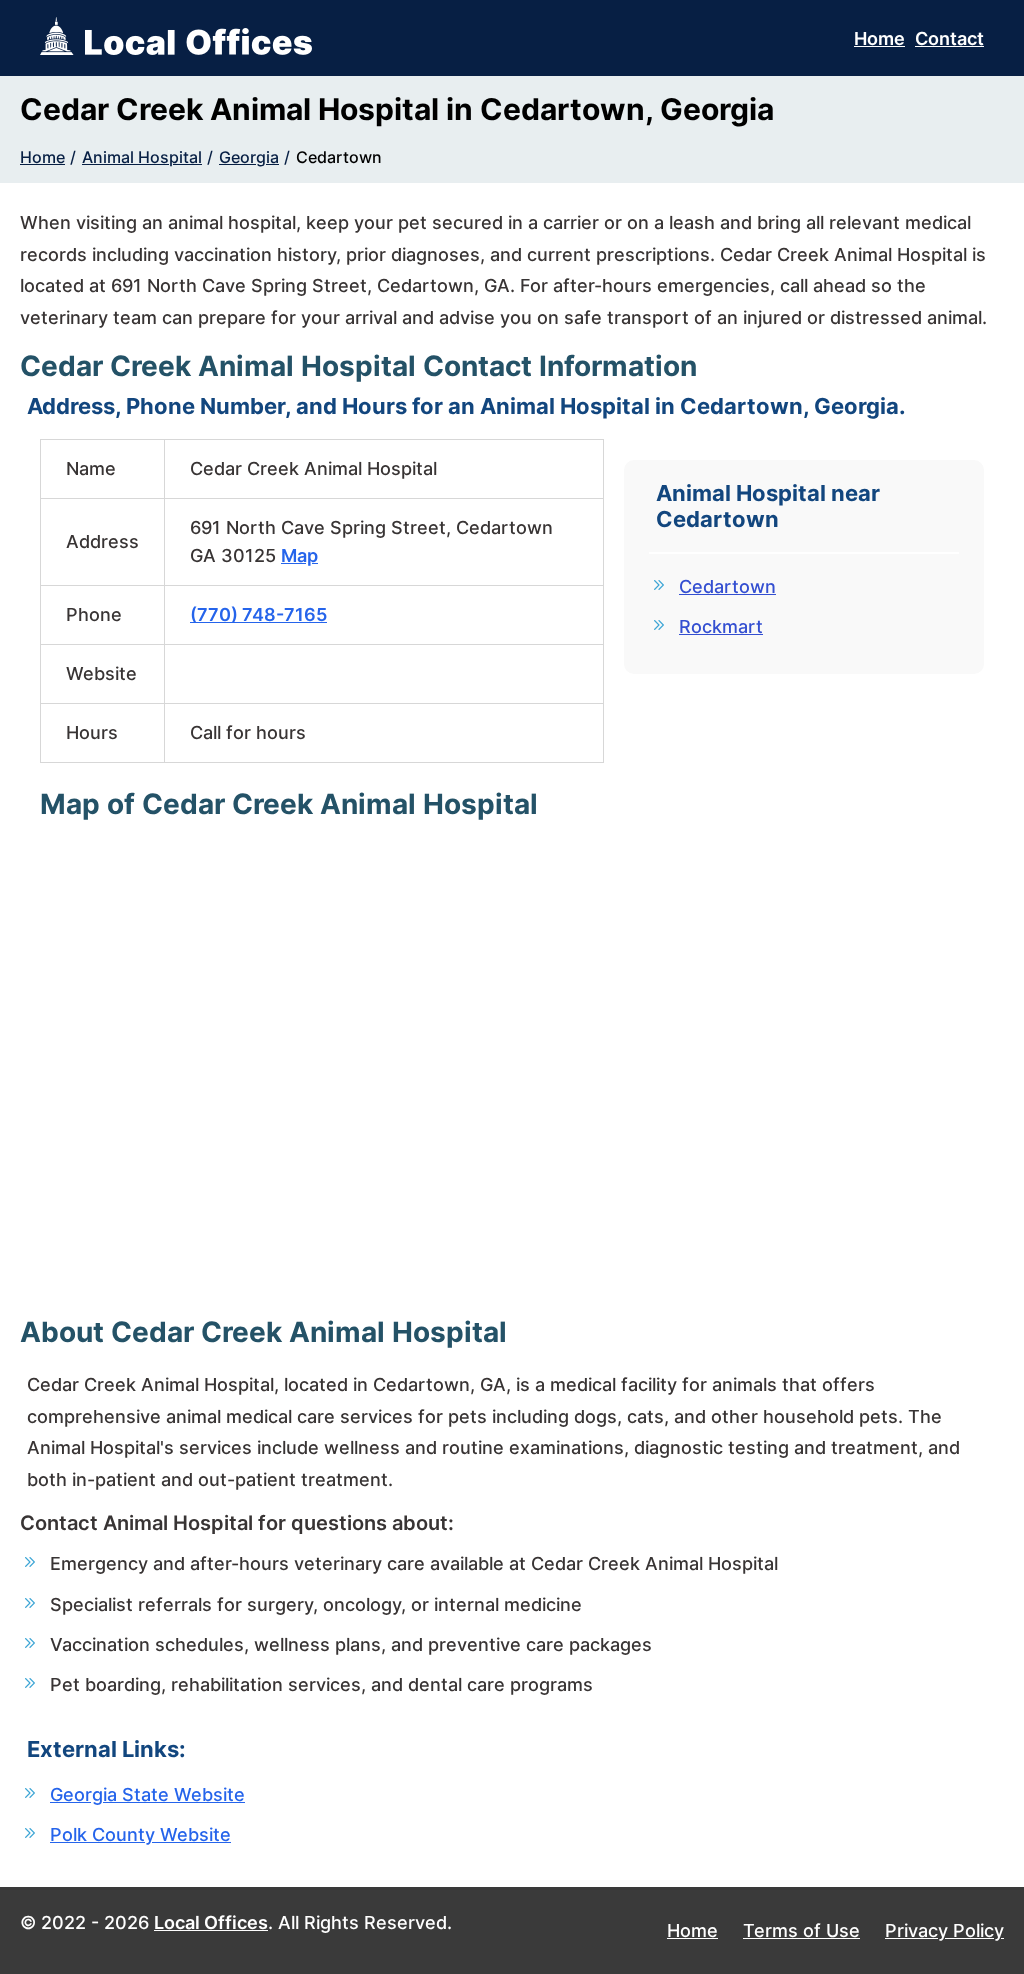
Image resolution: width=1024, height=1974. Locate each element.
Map (299, 555)
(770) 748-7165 (258, 614)
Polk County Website (140, 1834)
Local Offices (211, 1922)
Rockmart (721, 626)
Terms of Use (801, 1930)
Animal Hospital (142, 157)
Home (879, 38)
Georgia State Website (147, 1794)
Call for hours (248, 732)
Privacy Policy (944, 1930)
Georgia (249, 157)
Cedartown (339, 157)
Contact (949, 38)
